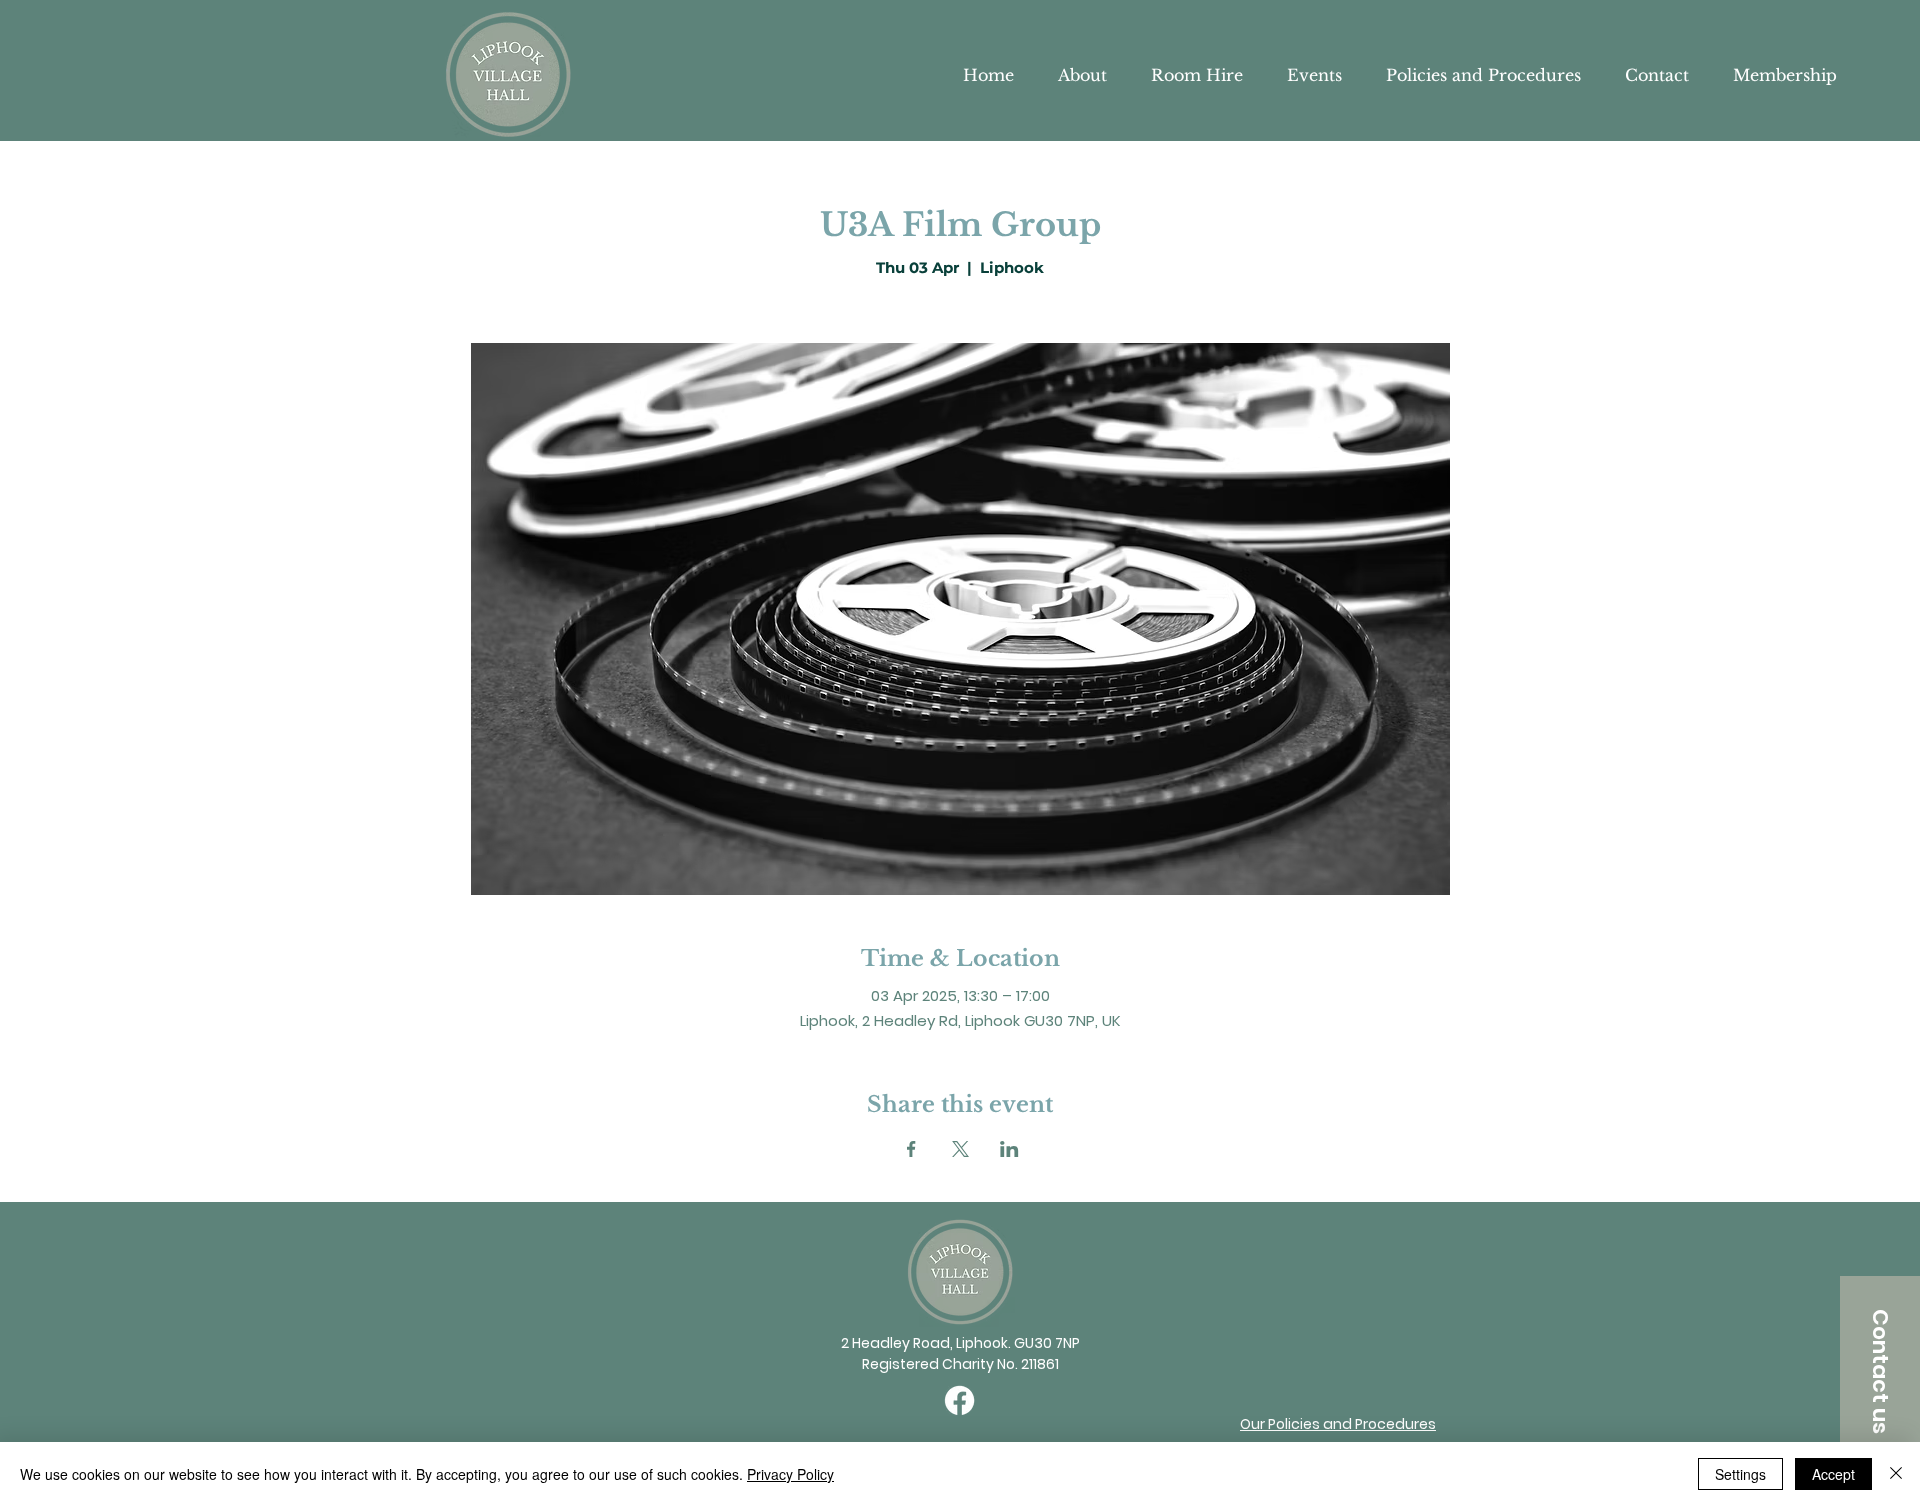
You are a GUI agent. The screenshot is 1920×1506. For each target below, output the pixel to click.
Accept (1833, 1474)
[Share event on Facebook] (911, 1149)
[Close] (1896, 1474)
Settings (1740, 1474)
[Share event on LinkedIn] (1009, 1149)
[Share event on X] (960, 1149)
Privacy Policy (790, 1474)
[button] (1880, 1371)
